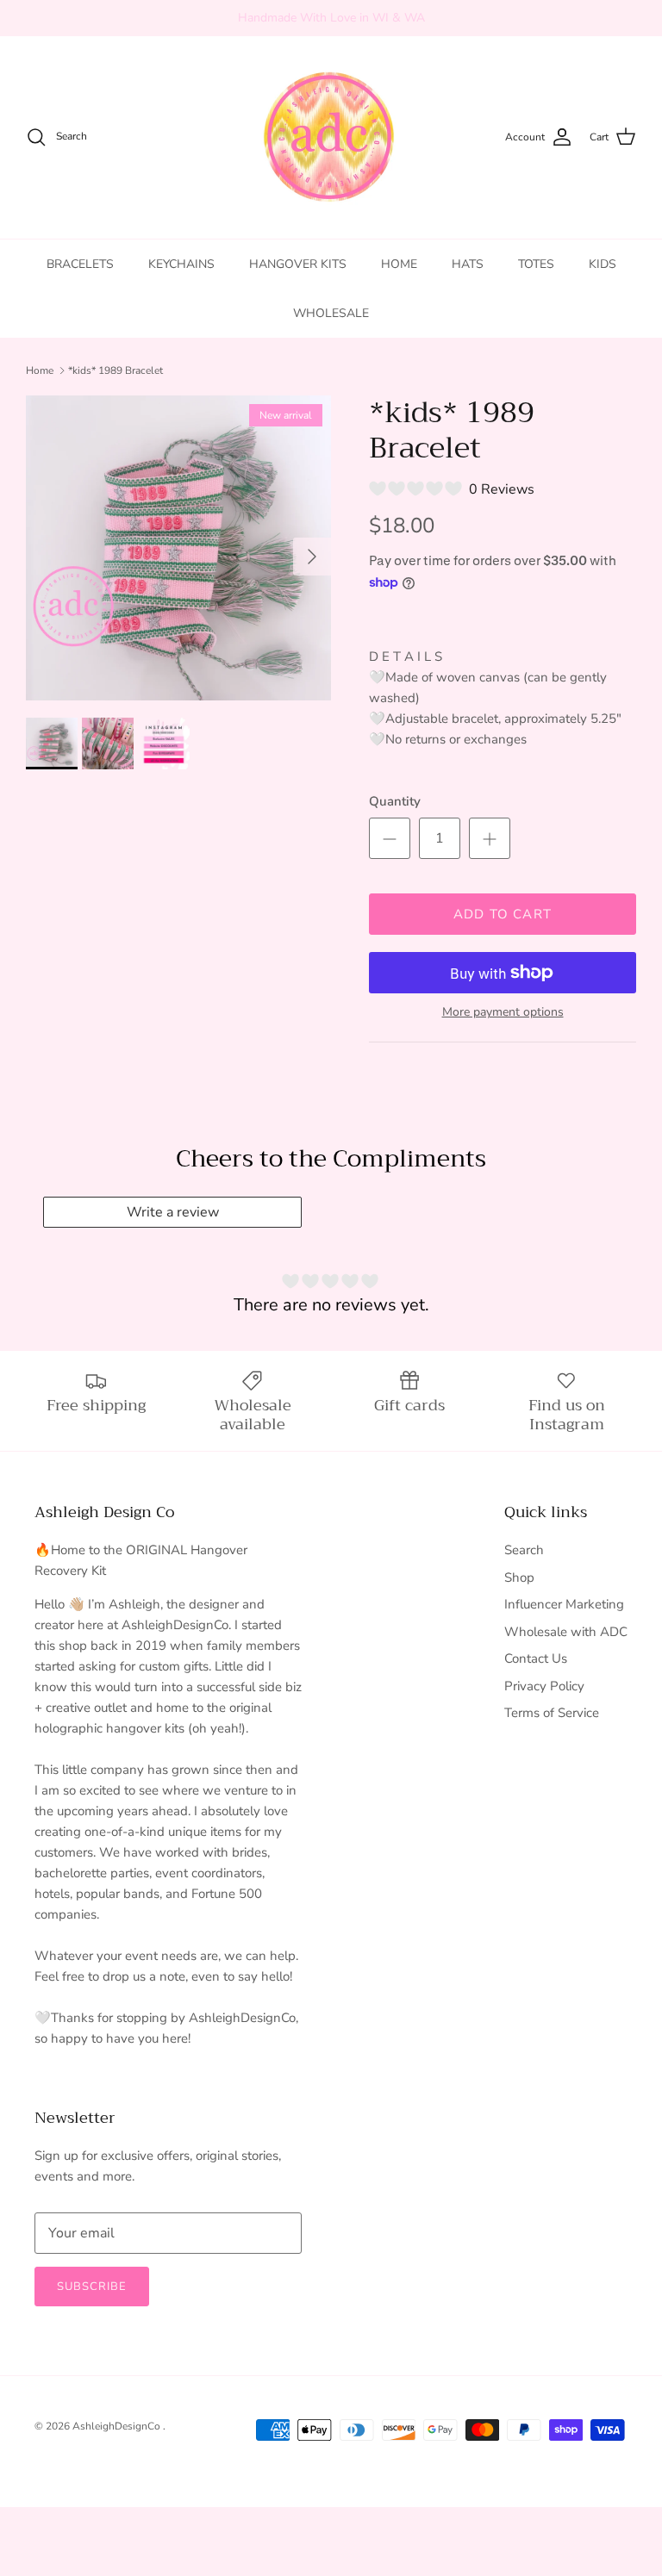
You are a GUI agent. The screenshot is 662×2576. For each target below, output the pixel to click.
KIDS (603, 264)
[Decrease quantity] (390, 838)
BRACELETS (80, 264)
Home (40, 370)
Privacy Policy (544, 1686)
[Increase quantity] (490, 838)
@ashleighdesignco (408, 23)
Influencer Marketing (564, 1604)
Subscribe (92, 2287)
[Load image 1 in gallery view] (178, 548)
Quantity (395, 801)
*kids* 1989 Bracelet (116, 370)
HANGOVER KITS (298, 264)
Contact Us (536, 1658)
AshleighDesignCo (118, 2426)
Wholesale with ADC (566, 1632)
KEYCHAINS (181, 264)
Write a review (173, 1212)
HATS (468, 264)
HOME (399, 264)
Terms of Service (552, 1713)
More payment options (503, 1013)
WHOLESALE (331, 313)
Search (524, 1550)
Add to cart (503, 914)
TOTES (536, 264)
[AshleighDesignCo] (331, 137)
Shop (519, 1577)
